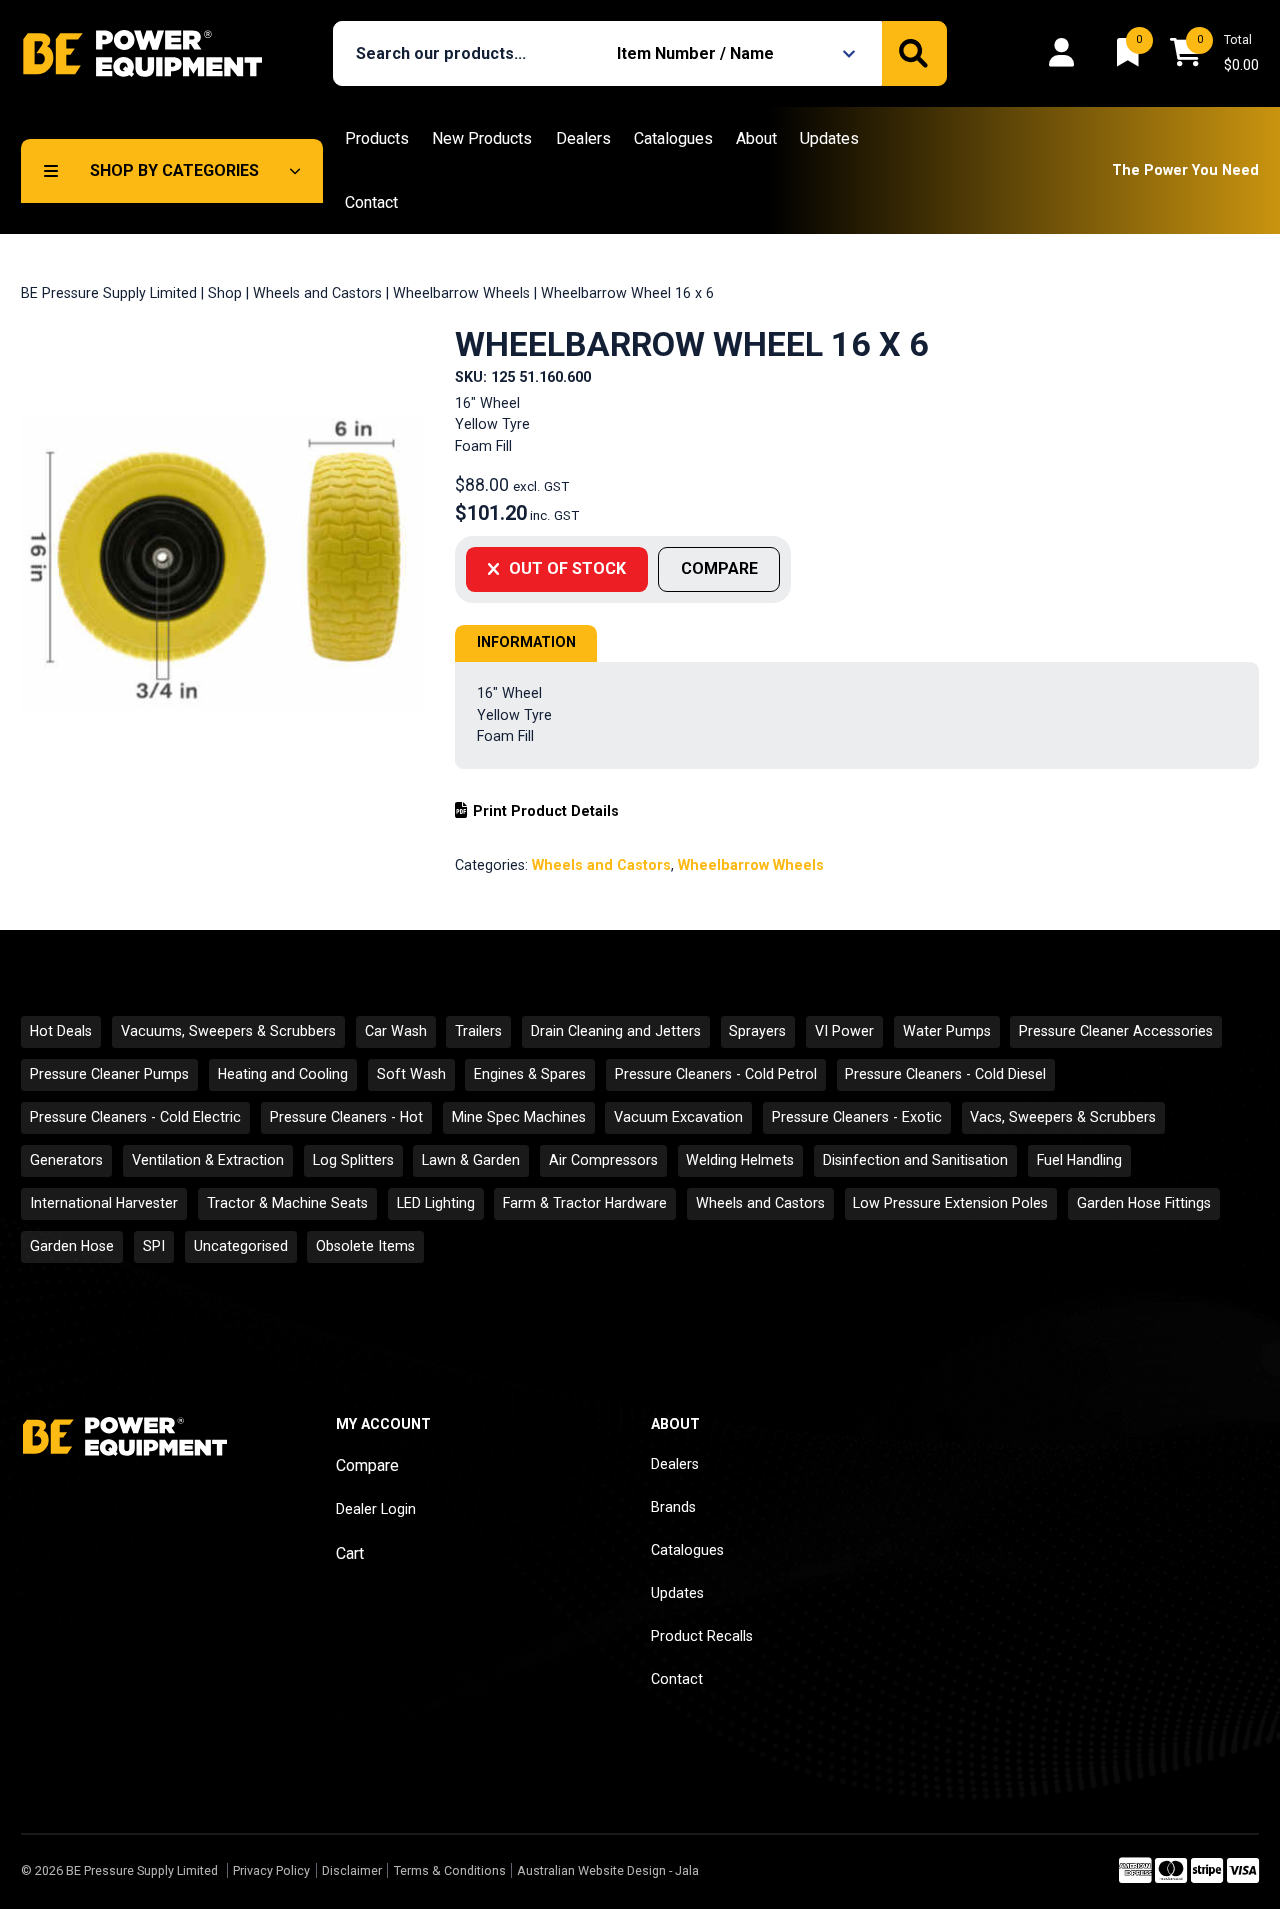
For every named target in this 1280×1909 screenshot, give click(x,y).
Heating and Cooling (283, 1074)
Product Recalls (702, 1636)
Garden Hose (72, 1246)
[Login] (1067, 53)
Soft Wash (411, 1074)
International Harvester (104, 1203)
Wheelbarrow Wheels (461, 293)
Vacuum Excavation (678, 1117)
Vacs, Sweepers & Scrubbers (1063, 1117)
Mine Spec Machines (519, 1117)
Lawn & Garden (471, 1160)
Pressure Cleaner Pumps (109, 1074)
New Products (482, 138)
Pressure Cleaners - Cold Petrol (716, 1074)
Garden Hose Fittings (1144, 1203)
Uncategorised (241, 1246)
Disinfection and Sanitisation (915, 1160)
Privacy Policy (271, 1870)
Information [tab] (526, 642)
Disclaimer (352, 1870)
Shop (225, 293)
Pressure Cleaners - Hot (346, 1117)
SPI (154, 1246)
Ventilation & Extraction (208, 1160)
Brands (673, 1507)
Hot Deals (61, 1031)
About (756, 138)
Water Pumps (947, 1031)
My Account (383, 1424)
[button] (739, 53)
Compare (367, 1465)
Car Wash (396, 1031)
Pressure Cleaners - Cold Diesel (945, 1074)
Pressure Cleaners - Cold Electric (135, 1117)
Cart (350, 1553)
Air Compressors (603, 1160)
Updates (829, 138)
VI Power (844, 1031)
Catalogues (673, 138)
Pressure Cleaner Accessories (1116, 1031)
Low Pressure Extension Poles (950, 1203)
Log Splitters (353, 1160)
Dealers (583, 138)
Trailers (478, 1031)
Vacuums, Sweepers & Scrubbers (228, 1031)
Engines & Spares (530, 1074)
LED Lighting (436, 1203)
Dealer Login (376, 1509)
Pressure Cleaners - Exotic (857, 1117)
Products (377, 138)
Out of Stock (567, 568)
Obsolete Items (365, 1246)
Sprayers (757, 1031)
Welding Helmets (740, 1160)
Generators (66, 1160)
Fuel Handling (1079, 1160)
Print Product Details (545, 811)
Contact (371, 202)
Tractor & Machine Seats (287, 1203)
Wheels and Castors (317, 293)
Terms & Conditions (449, 1870)
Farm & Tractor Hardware (585, 1203)
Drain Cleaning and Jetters (616, 1031)
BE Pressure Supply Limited (109, 293)
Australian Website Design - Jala (608, 1870)
